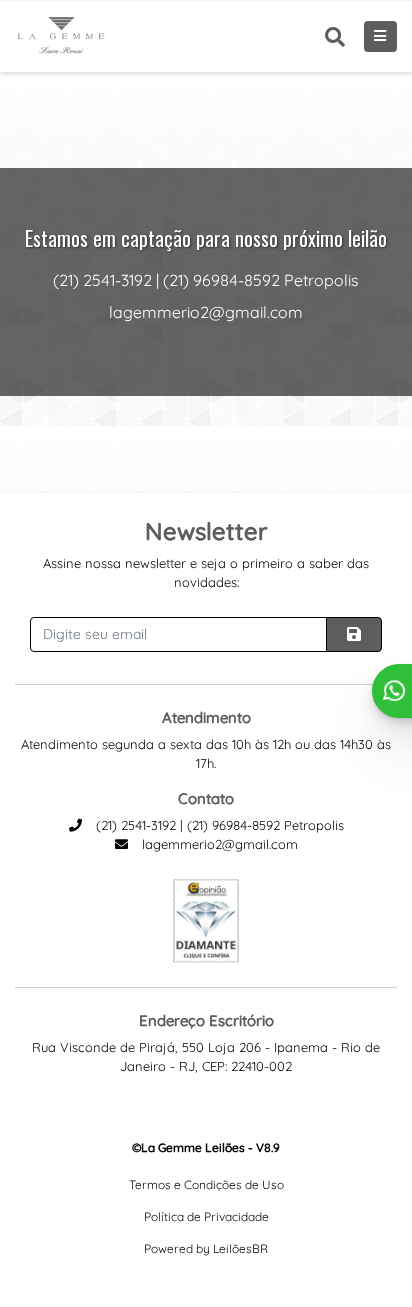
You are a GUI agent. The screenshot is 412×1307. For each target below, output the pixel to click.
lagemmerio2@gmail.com (218, 844)
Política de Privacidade (206, 1216)
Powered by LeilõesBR (206, 1248)
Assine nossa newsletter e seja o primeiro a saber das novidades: (206, 573)
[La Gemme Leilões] (62, 36)
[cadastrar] (354, 634)
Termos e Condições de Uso (206, 1184)
